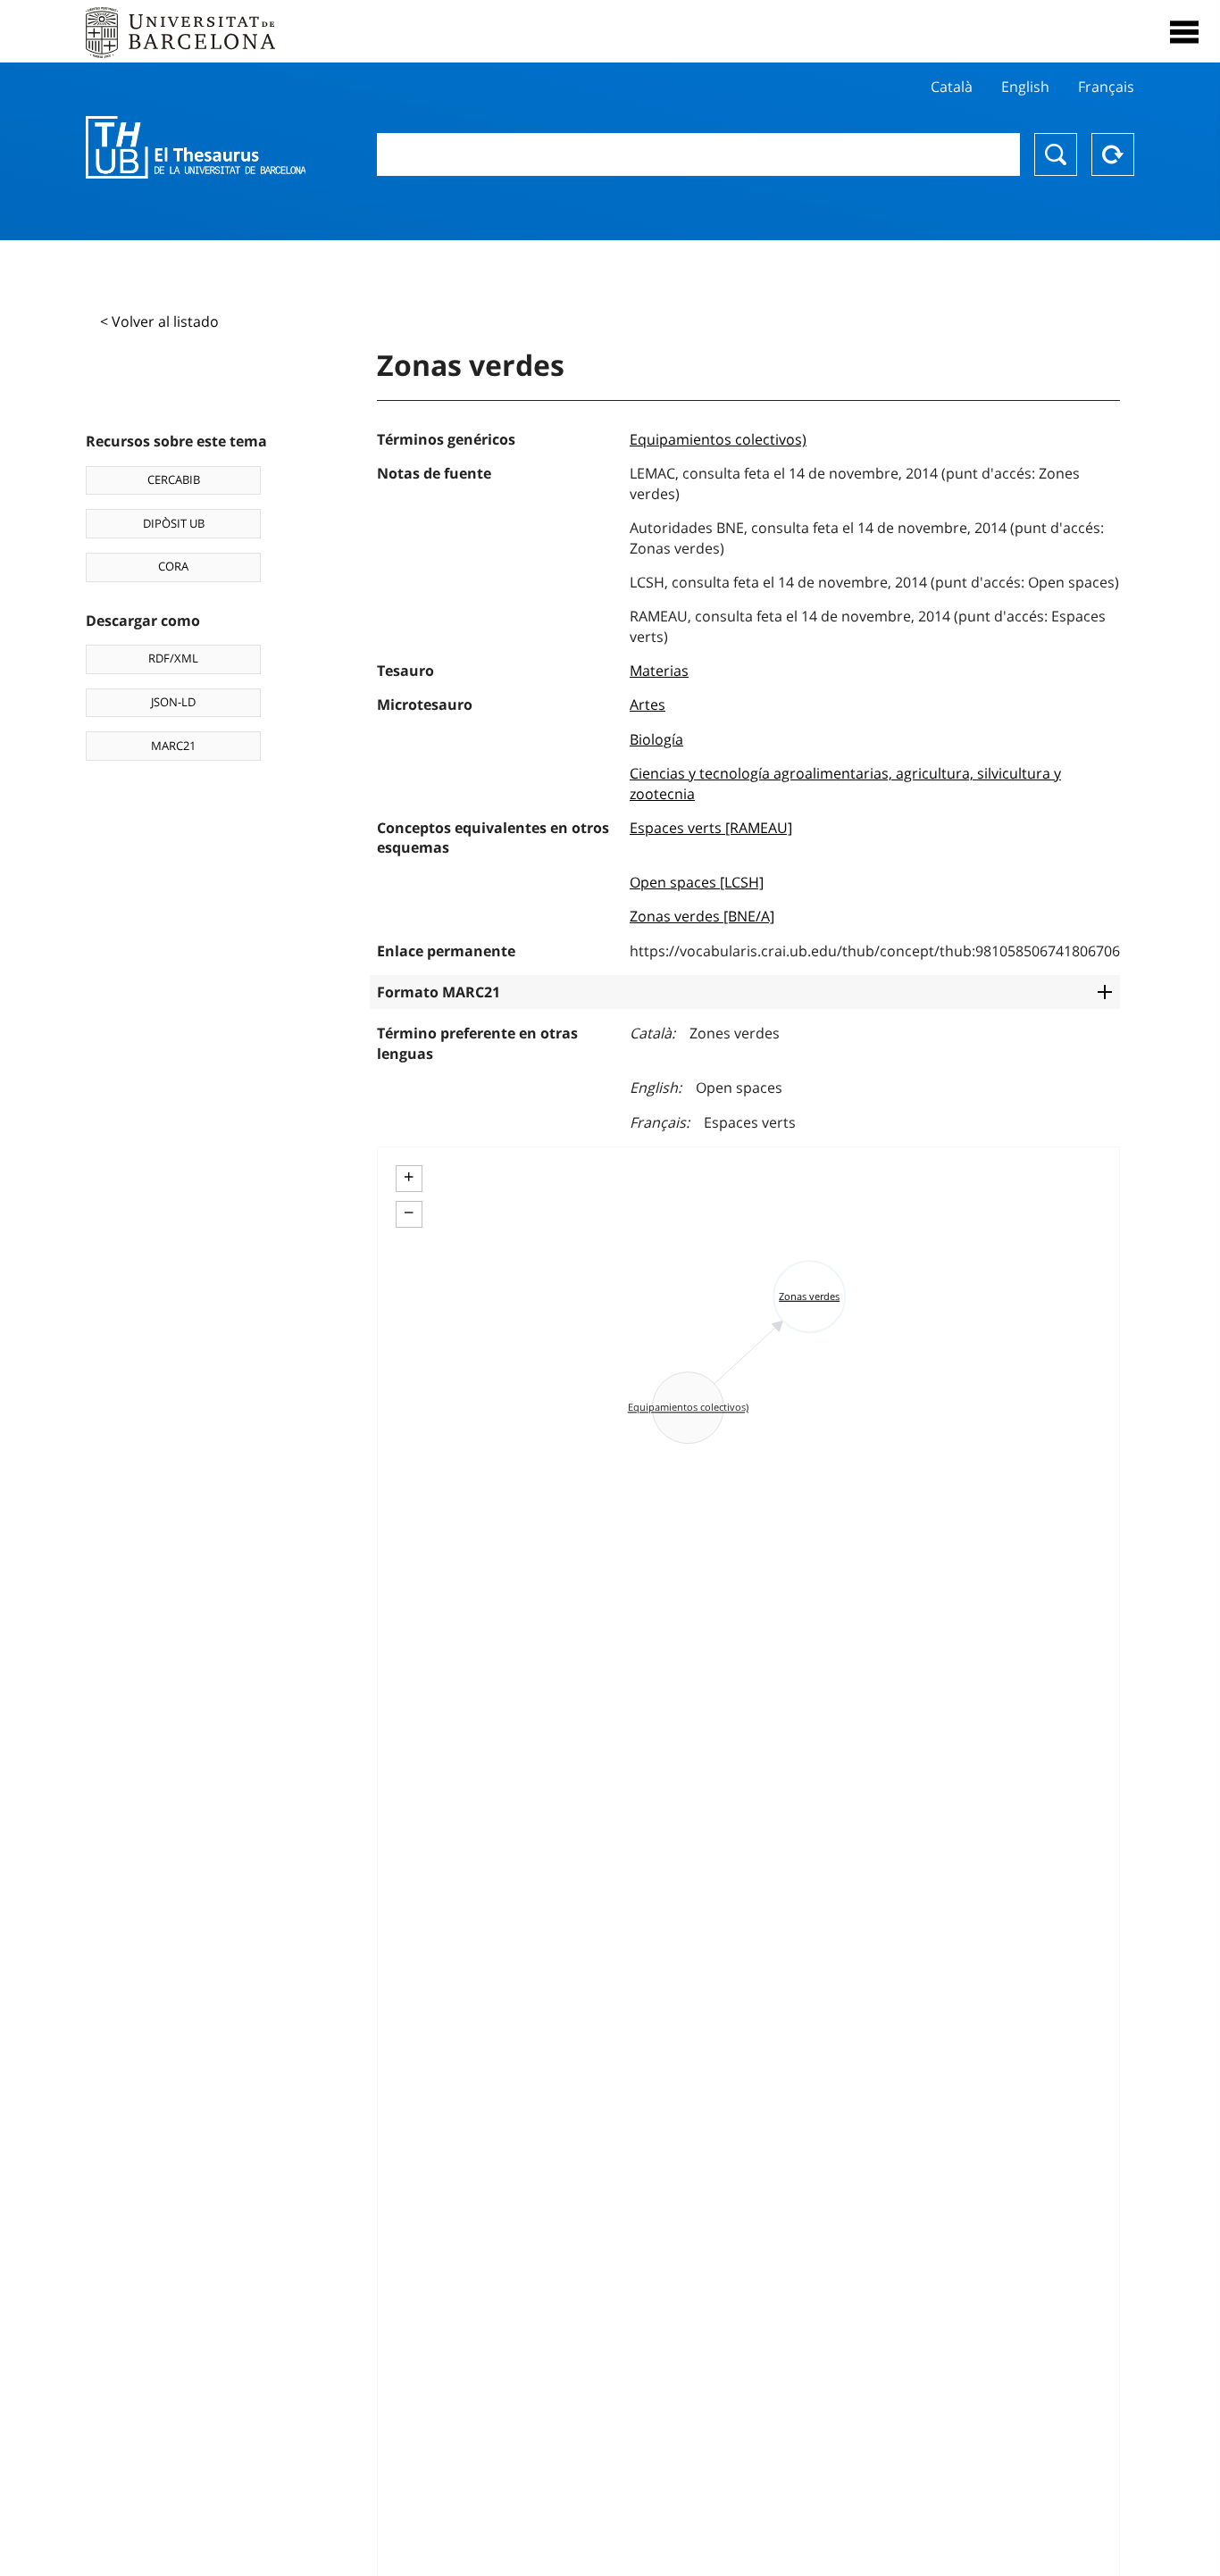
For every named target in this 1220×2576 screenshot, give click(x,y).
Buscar (1056, 154)
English (1025, 87)
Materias (659, 671)
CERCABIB (174, 479)
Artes (648, 704)
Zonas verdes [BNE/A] (702, 916)
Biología (656, 739)
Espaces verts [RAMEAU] (711, 828)
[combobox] (699, 154)
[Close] (1184, 32)
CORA (173, 566)
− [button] (409, 1213)
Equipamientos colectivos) (718, 439)
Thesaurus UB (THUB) (196, 147)
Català (952, 87)
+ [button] (409, 1177)
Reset (1113, 154)
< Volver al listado (159, 321)
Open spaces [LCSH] (697, 882)
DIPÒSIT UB (174, 523)
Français (1106, 87)
